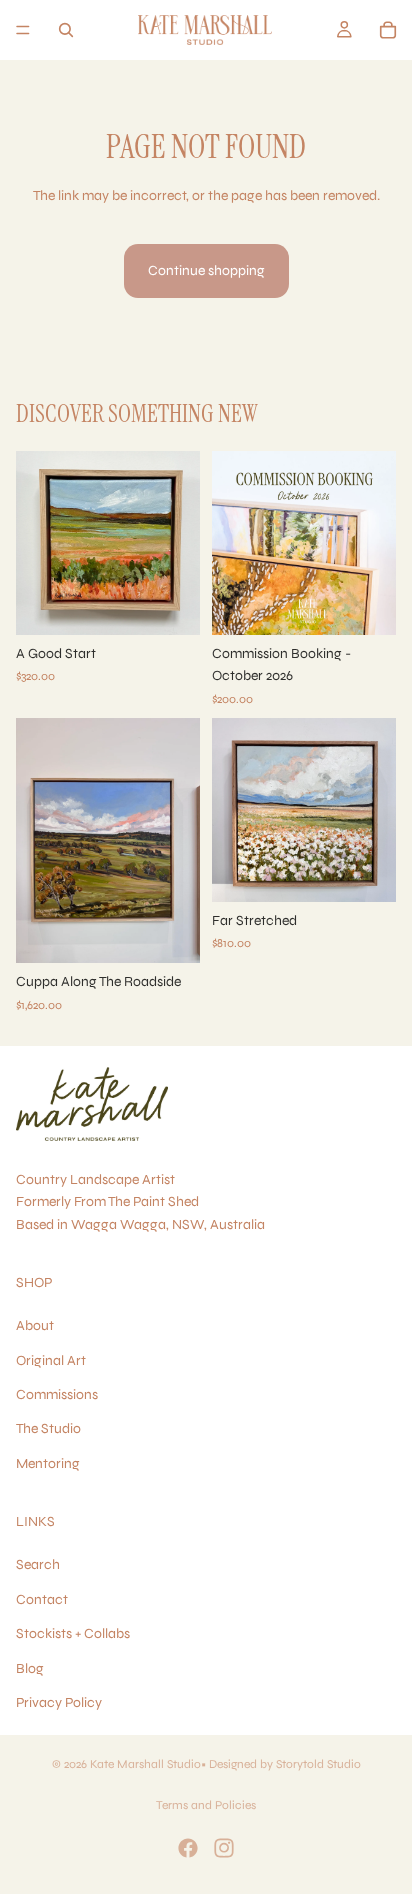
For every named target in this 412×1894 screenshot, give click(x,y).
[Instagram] (224, 1848)
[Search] (66, 30)
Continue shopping (206, 270)
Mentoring (48, 1463)
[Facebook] (188, 1848)
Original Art (51, 1360)
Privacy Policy (59, 1702)
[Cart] (388, 30)
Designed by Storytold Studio (285, 1764)
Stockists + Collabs (73, 1633)
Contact (42, 1599)
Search (38, 1564)
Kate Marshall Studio (145, 1764)
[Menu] (23, 30)
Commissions (57, 1394)
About (35, 1325)
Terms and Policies (206, 1805)
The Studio (48, 1428)
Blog (30, 1667)
